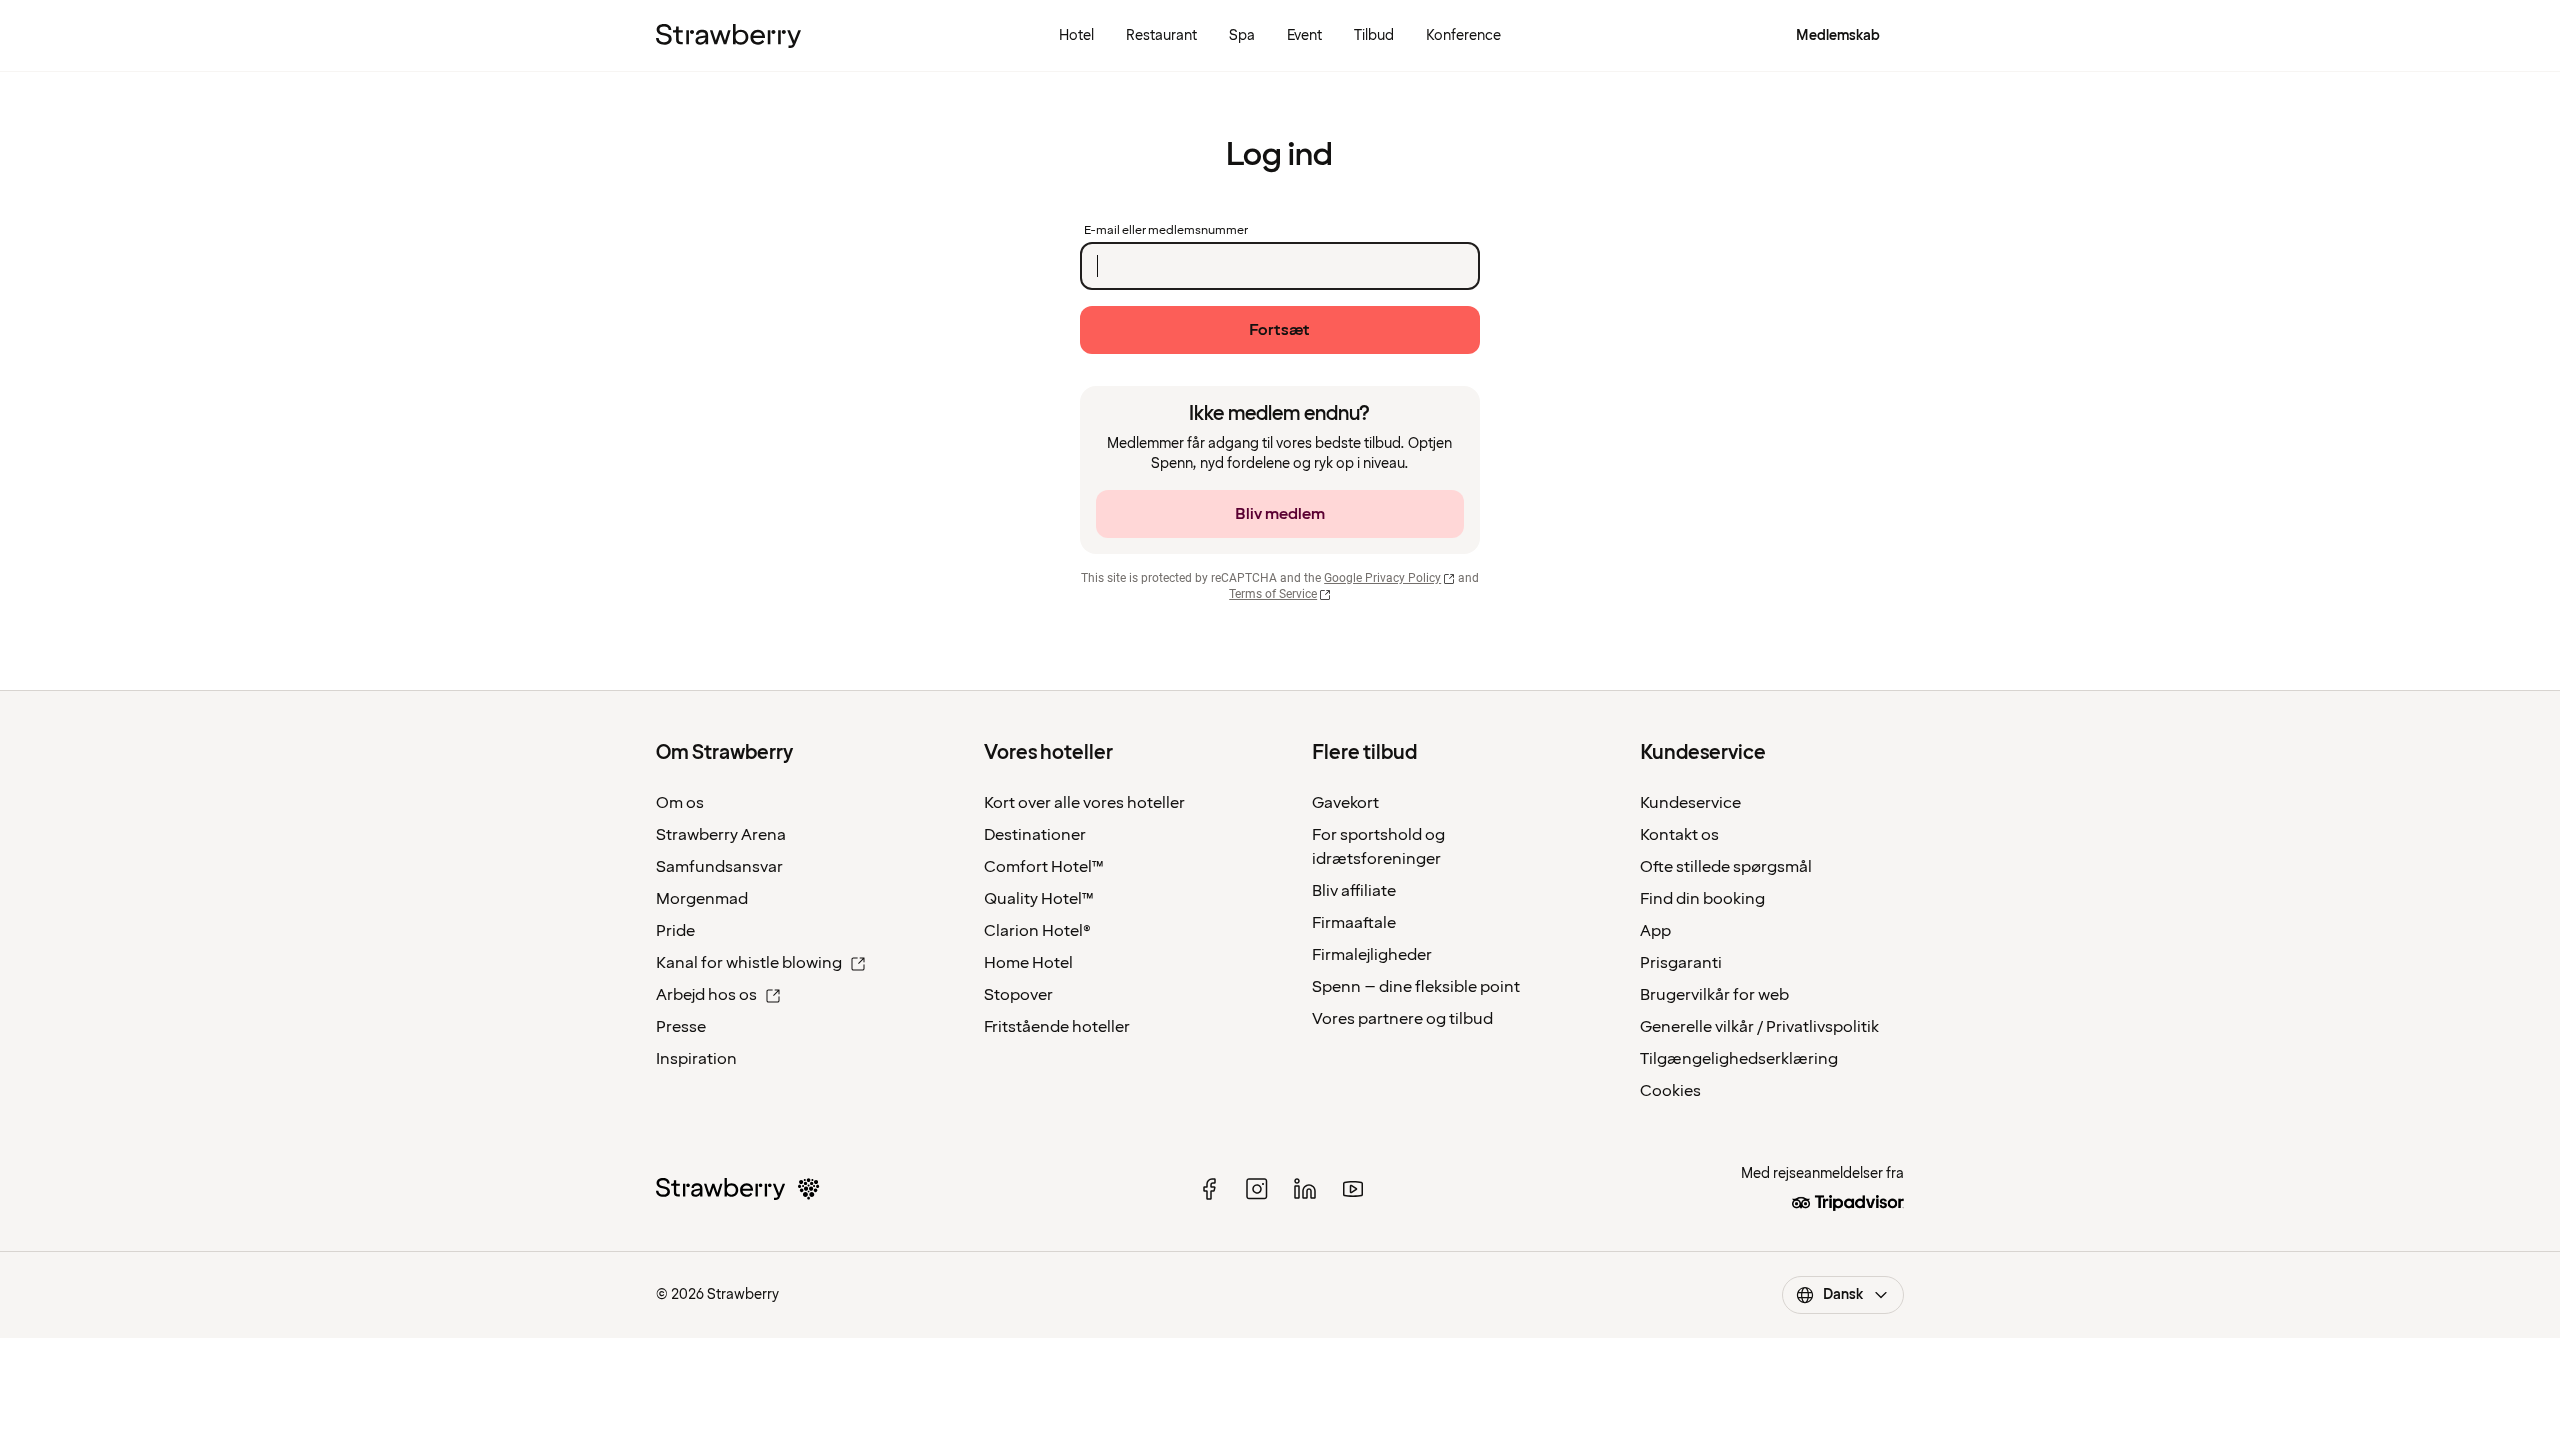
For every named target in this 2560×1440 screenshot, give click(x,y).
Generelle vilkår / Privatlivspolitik (1759, 1027)
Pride (675, 931)
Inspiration (696, 1059)
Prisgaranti (1681, 963)
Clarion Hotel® (1037, 931)
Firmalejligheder (1372, 955)
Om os (680, 803)
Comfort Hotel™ (1044, 867)
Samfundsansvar (719, 867)
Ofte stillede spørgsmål (1726, 867)
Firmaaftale (1354, 923)
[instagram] (1257, 1189)
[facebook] (1209, 1189)
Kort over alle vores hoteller (1084, 803)
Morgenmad (702, 899)
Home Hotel (1028, 963)
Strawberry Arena (721, 835)
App (1655, 931)
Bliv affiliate (1354, 891)
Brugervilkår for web (1714, 995)
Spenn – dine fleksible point (1416, 987)
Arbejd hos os (706, 995)
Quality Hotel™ (1039, 899)
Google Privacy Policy (1382, 578)
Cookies (1670, 1091)
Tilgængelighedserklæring (1739, 1059)
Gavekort (1345, 803)
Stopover (1018, 995)
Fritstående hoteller (1057, 1027)
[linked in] (1305, 1189)
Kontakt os (1679, 835)
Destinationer (1035, 835)
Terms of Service (1273, 594)
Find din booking (1702, 899)
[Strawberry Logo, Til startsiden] (728, 36)
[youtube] (1353, 1189)
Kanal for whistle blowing (749, 963)
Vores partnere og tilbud (1402, 1019)
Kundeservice (1690, 803)
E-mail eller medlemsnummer (1166, 231)
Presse (681, 1027)
